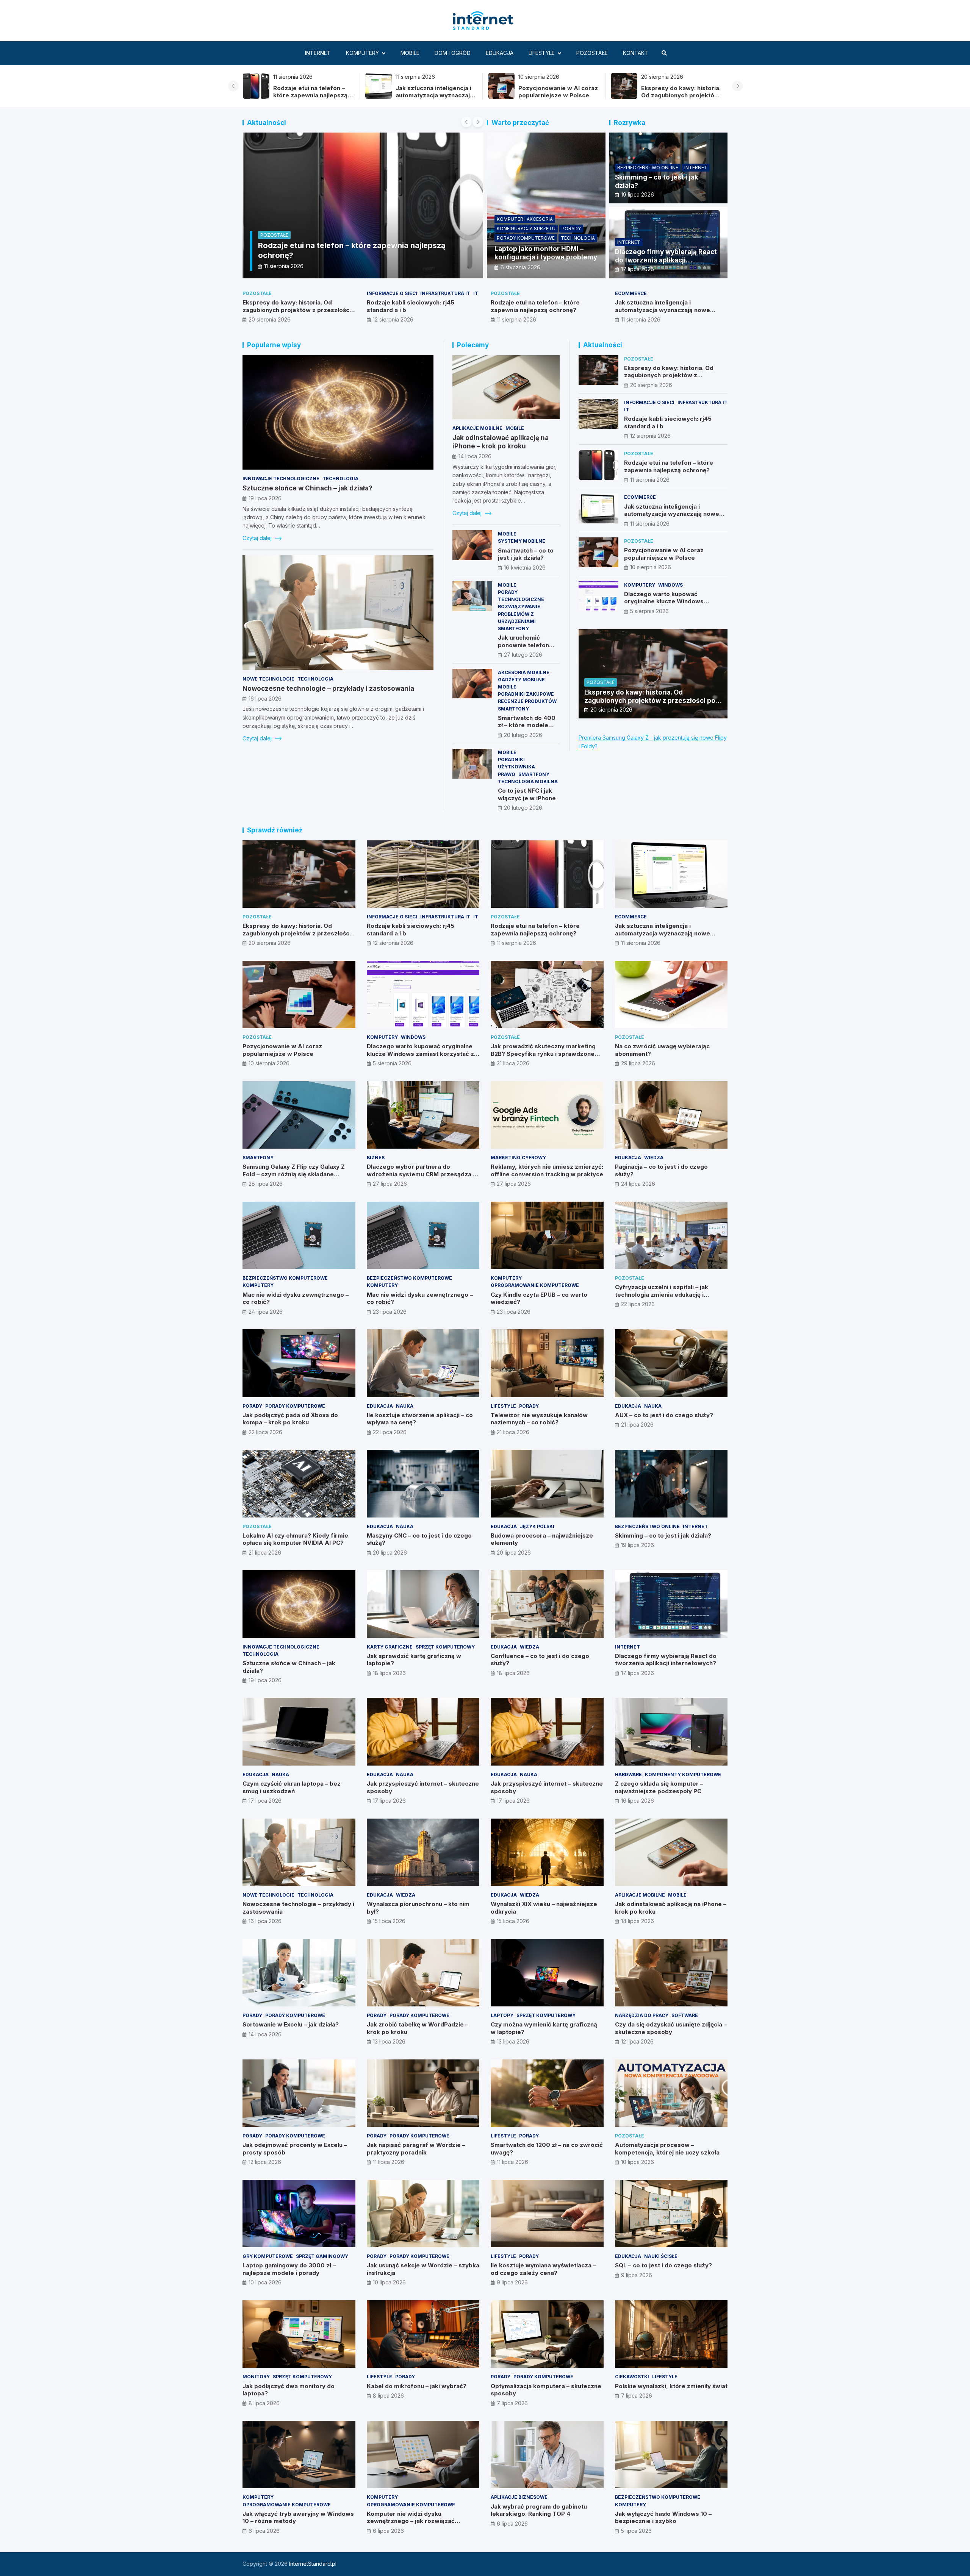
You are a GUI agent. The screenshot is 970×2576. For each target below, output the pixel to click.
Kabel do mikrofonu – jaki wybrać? (417, 2386)
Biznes (376, 1158)
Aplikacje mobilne (477, 428)
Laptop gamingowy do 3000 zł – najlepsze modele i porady (289, 2269)
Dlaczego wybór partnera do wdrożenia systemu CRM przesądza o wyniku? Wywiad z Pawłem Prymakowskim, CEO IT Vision (422, 1178)
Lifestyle (542, 53)
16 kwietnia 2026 (525, 568)
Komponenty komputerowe (683, 1774)
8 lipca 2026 (264, 2403)
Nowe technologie (268, 679)
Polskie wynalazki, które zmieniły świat (671, 2386)
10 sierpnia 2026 (285, 266)
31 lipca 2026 (513, 1063)
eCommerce (631, 293)
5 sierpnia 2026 (649, 611)
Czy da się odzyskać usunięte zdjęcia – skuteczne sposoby (671, 2028)
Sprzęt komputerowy (445, 1647)
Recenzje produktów (527, 701)
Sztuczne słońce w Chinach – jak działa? (307, 488)
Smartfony (513, 628)
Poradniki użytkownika (516, 763)
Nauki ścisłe (661, 2256)
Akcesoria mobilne (524, 672)
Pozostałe (592, 53)
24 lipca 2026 (638, 1184)
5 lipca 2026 (636, 2531)
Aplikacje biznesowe (519, 2497)
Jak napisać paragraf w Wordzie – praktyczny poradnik (416, 2149)
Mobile (410, 53)
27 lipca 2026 (390, 1184)
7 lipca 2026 (512, 2403)
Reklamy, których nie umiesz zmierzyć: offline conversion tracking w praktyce (547, 1170)
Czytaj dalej (258, 538)
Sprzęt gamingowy (322, 2256)
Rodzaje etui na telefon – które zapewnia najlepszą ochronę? (678, 95)
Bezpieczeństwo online (648, 168)
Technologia (578, 238)
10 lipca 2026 (638, 2162)
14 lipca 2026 (475, 456)
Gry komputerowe (268, 2256)
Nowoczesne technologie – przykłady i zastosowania (328, 688)
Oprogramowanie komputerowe (535, 1285)
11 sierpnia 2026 (516, 319)
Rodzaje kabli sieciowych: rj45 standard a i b (555, 92)
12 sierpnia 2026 (393, 319)
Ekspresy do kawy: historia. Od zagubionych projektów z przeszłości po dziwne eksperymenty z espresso (435, 99)
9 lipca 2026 (512, 2282)
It (476, 293)
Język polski (537, 1526)
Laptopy (502, 2015)
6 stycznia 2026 (520, 267)
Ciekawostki (632, 2377)
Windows (670, 585)
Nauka (405, 1406)
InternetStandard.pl (313, 2564)
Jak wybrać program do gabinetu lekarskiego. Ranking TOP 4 (539, 2510)
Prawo (507, 774)
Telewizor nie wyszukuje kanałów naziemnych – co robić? (539, 1419)
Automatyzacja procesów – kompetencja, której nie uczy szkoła (667, 2149)
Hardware (628, 1774)
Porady (571, 229)
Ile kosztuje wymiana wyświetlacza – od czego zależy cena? (543, 2269)
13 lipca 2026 (389, 2041)
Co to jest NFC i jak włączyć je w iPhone (527, 794)
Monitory (256, 2377)
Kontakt (636, 53)
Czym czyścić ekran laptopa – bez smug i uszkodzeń (292, 1787)
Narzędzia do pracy (642, 2015)
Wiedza (654, 1158)
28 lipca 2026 (266, 1184)
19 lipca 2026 (638, 194)
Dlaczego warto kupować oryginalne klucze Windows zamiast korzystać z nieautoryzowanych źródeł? (664, 605)
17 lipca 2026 (638, 269)
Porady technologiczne (521, 596)
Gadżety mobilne (521, 680)
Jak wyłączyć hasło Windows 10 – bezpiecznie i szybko (663, 2517)
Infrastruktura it (445, 293)
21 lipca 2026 (513, 1432)
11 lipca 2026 (389, 2162)
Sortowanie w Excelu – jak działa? (291, 2024)
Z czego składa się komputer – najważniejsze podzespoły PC (659, 1787)
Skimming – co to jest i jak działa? (663, 1535)
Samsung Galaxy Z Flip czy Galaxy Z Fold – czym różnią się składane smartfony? (294, 1174)
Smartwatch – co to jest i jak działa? (526, 554)
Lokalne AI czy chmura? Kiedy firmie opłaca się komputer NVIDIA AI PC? (295, 1539)
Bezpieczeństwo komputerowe (285, 1278)
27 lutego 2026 (523, 655)
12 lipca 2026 (637, 2041)
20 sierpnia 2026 (270, 319)
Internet (318, 53)
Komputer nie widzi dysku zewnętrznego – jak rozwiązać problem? (411, 2521)
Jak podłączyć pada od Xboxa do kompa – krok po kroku (290, 1419)
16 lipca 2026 (265, 699)
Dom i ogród (453, 53)
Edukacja (500, 53)
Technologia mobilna (528, 781)
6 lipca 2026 (264, 2531)
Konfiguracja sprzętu (526, 229)
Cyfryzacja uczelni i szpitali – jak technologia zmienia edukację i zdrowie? (662, 1294)
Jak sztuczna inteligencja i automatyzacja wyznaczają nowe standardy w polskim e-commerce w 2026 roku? (668, 314)
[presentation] (233, 86)
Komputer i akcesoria (525, 219)
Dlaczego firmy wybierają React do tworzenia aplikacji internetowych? (666, 260)
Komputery (362, 53)
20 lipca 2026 (390, 1553)
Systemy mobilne (522, 541)
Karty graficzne (390, 1647)
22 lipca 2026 (638, 1304)
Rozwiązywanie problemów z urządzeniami (519, 614)
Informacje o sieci (392, 293)
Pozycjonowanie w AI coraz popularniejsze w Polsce (313, 92)
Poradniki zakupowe (526, 694)
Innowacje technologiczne (281, 479)
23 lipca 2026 (390, 1312)
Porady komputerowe (526, 238)
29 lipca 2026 (638, 1063)
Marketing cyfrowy (518, 1158)
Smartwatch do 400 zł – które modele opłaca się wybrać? (527, 725)
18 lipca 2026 (389, 1673)
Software (685, 2015)
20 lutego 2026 (523, 735)
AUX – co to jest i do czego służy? (664, 1415)
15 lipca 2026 (389, 1921)
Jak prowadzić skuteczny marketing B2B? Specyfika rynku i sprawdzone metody (543, 1054)
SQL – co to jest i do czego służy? (663, 2265)
